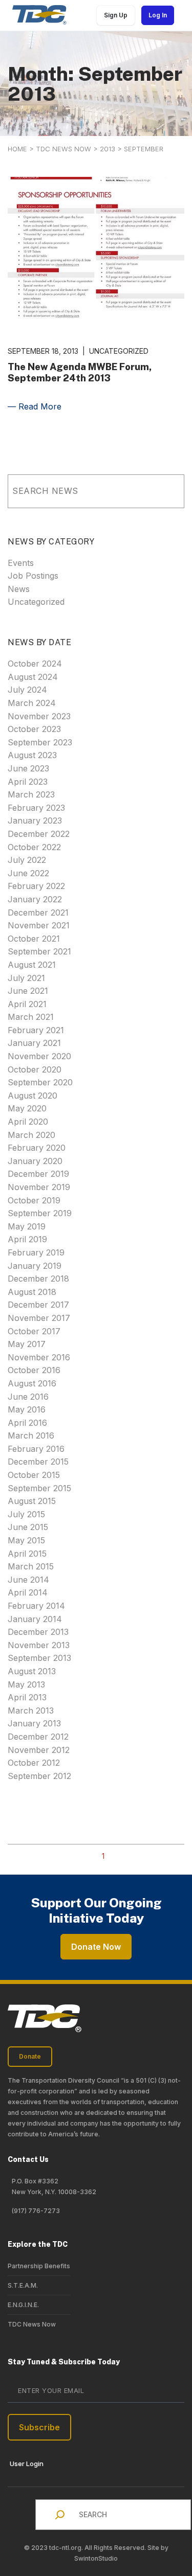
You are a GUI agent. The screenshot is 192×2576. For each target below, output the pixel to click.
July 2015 (26, 1514)
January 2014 (35, 1619)
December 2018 (38, 1279)
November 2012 (39, 1750)
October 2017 (34, 1331)
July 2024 (27, 690)
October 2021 (34, 939)
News (19, 589)
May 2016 (27, 1409)
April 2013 (27, 1697)
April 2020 (28, 1122)
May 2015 (26, 1540)
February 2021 (36, 1030)
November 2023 (39, 716)
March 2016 (31, 1435)
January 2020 (35, 1161)
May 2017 (27, 1344)
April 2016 (27, 1423)
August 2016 (32, 1383)
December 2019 (38, 1174)
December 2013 (38, 1632)
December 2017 (38, 1305)
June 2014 (28, 1580)
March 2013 (31, 1711)
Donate (30, 2056)
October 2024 (35, 664)
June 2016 (28, 1397)
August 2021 (32, 965)
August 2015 (32, 1501)
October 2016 (34, 1370)
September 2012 (39, 1776)
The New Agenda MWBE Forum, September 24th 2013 (80, 372)
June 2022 (28, 873)
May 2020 (27, 1108)
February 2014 (36, 1606)
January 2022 (35, 899)
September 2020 (40, 1082)
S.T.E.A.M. (23, 2285)
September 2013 (39, 1658)
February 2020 (37, 1148)
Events (21, 563)
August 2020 (33, 1096)
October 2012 (34, 1763)
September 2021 (39, 951)
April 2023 (28, 782)
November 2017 (39, 1318)
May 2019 (27, 1226)
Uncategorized (36, 602)
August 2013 (32, 1671)
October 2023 (34, 729)
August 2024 (33, 677)
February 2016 (36, 1449)
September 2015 (39, 1488)
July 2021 (26, 978)
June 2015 (28, 1527)
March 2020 (31, 1135)
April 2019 (27, 1239)
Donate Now (96, 1947)
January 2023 (35, 820)
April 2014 (28, 1592)
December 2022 (39, 834)
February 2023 (36, 808)
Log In (158, 15)
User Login (27, 2464)
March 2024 (32, 703)
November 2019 (39, 1187)
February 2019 (36, 1252)
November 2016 (39, 1357)
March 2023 (31, 794)
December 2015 (38, 1462)
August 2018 (32, 1292)
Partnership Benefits (39, 2266)
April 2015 (27, 1554)
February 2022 (36, 886)
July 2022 (27, 860)
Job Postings (33, 576)
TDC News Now (32, 2324)
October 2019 (34, 1200)
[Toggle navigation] (181, 15)
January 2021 (34, 1043)
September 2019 (40, 1213)
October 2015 (34, 1475)
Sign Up (116, 15)
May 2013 (26, 1684)
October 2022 (34, 847)
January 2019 (35, 1266)
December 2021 (38, 913)
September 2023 (40, 742)
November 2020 (39, 1056)
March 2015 (31, 1566)
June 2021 (28, 991)
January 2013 (34, 1723)
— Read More (35, 406)
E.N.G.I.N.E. (23, 2305)
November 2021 (39, 925)
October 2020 (35, 1069)
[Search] (162, 491)
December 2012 (38, 1737)
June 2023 (28, 768)
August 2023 (32, 755)
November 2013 (39, 1645)
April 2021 (27, 1004)
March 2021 (31, 1017)
